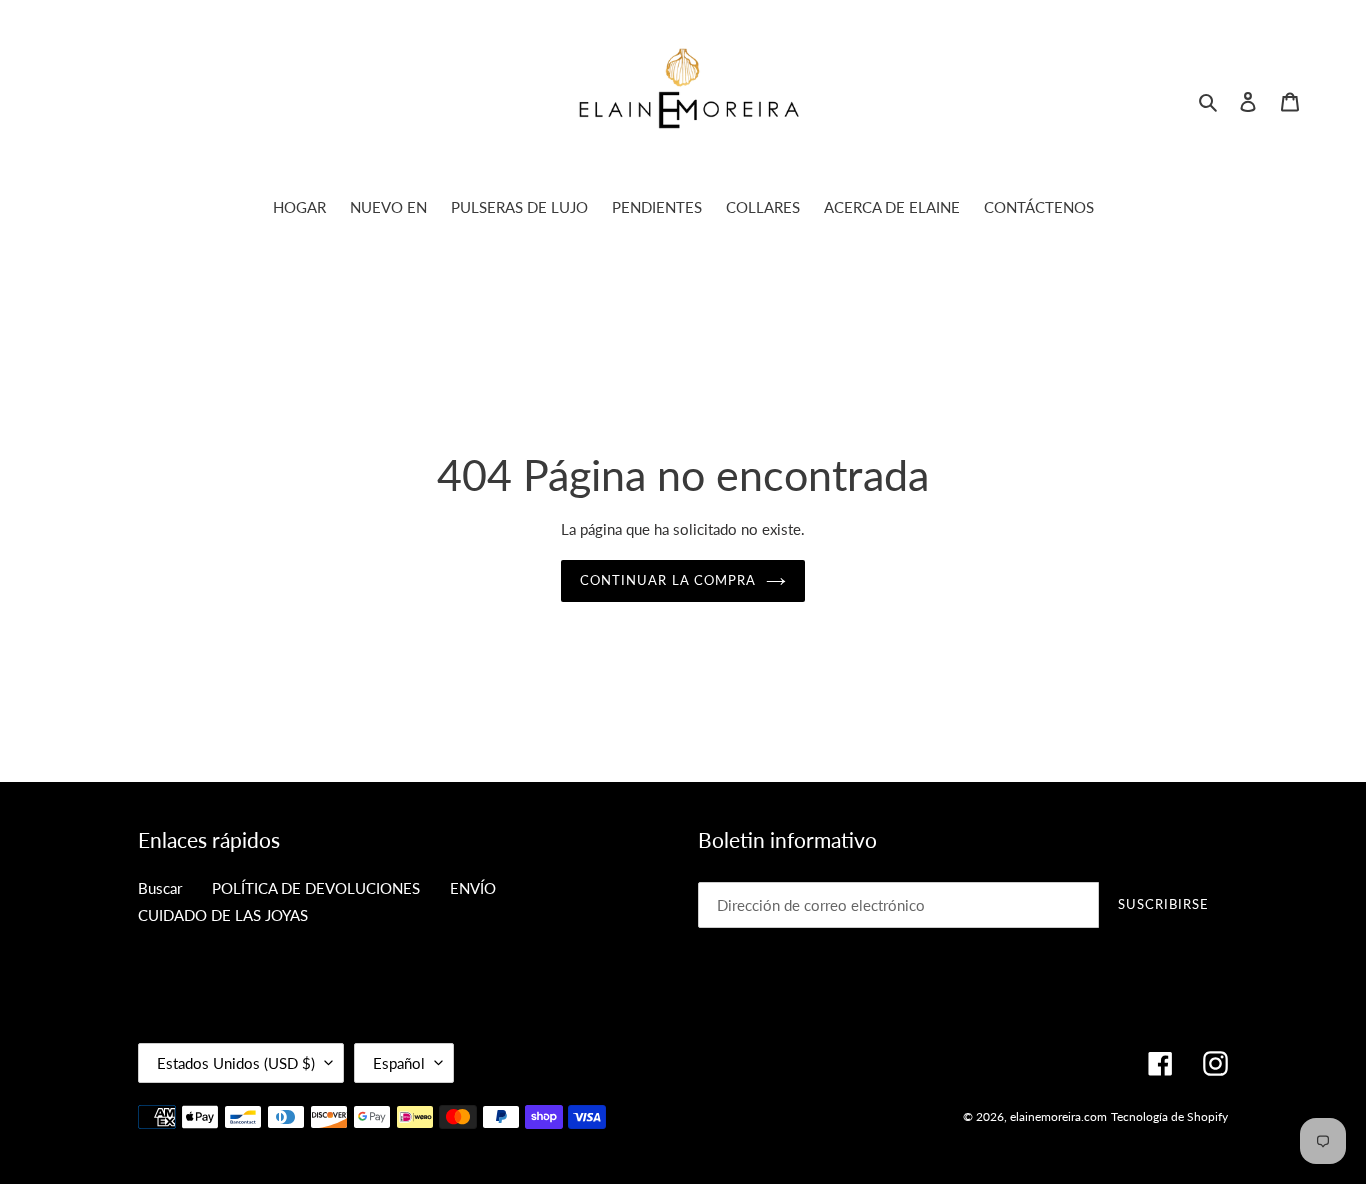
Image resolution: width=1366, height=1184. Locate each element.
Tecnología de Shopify (1169, 1116)
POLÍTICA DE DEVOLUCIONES (316, 888)
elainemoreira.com (1058, 1116)
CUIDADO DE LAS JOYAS (223, 915)
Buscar (160, 888)
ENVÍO (473, 888)
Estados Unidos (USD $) (236, 1063)
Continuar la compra (668, 580)
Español (399, 1063)
